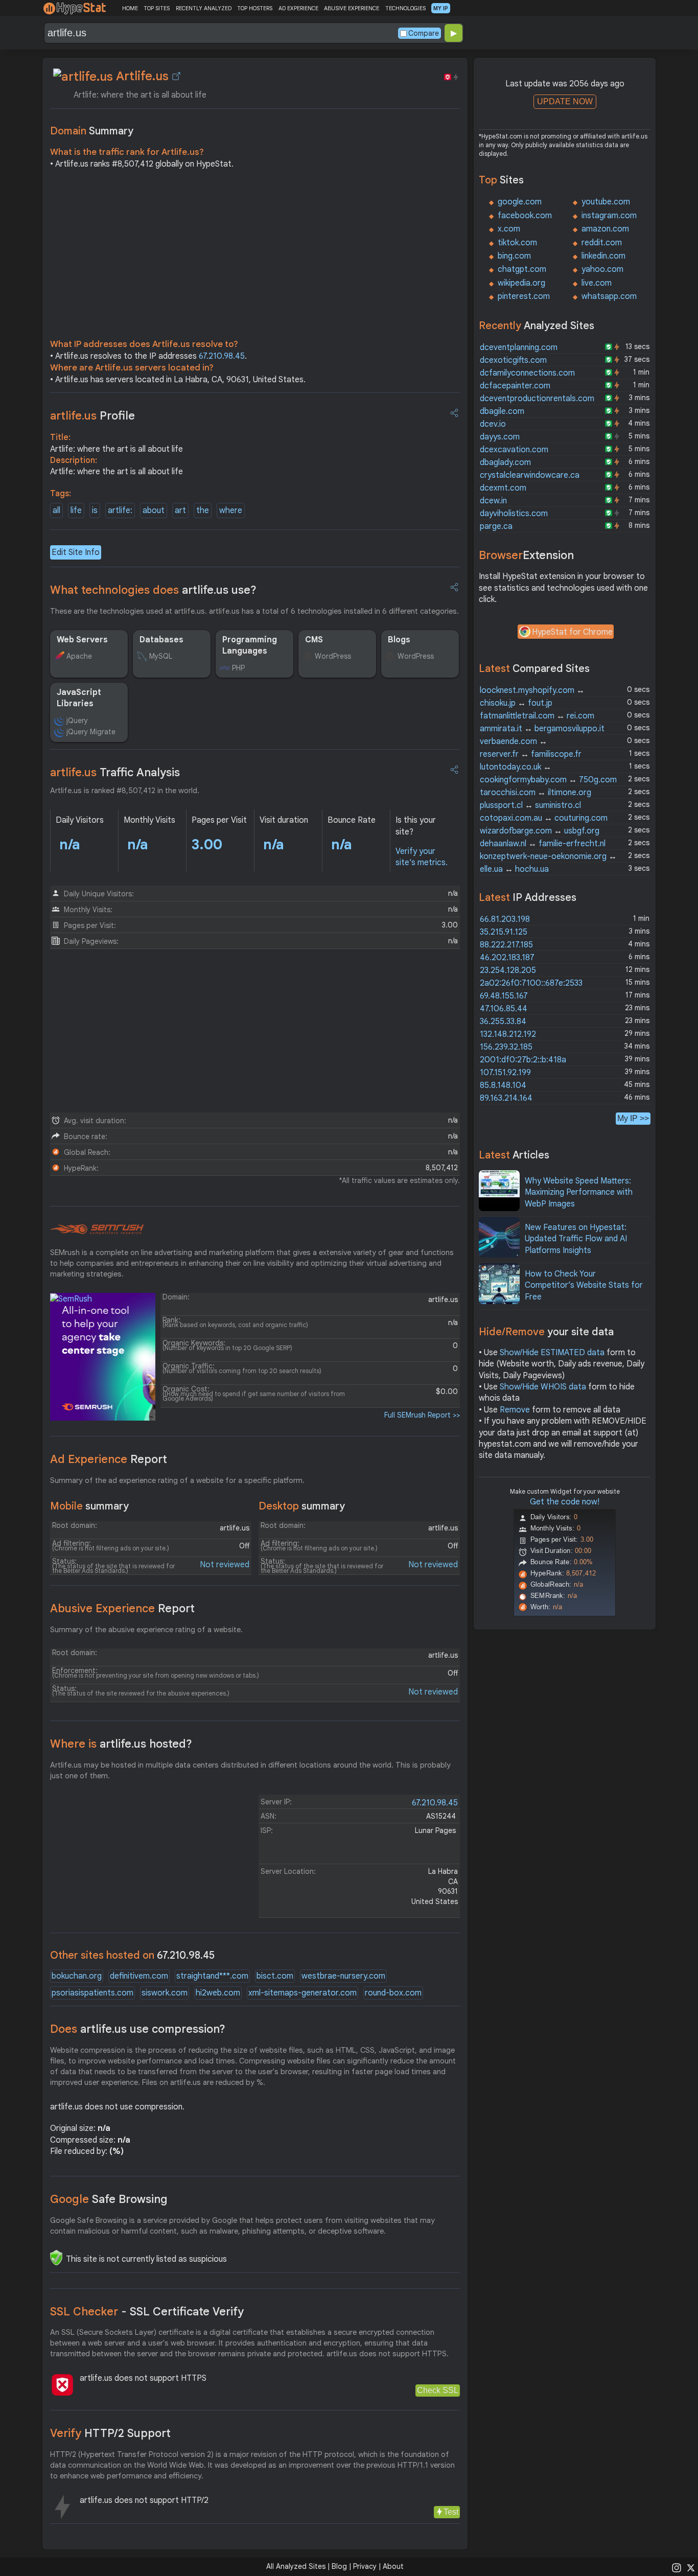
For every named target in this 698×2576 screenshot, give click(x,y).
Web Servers (82, 640)
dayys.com (500, 437)
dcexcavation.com (514, 450)
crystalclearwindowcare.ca (530, 475)
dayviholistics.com (514, 514)
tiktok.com (517, 243)
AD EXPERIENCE (298, 8)
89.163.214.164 (506, 1098)
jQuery (77, 721)
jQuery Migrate (91, 732)
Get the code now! (565, 1502)
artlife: (120, 510)
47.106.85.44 (504, 1009)
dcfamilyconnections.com (527, 373)
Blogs (399, 640)
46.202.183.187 (507, 958)
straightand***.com (212, 1976)
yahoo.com (602, 269)
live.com (597, 283)
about (154, 510)
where (231, 510)
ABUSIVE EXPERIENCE (352, 8)
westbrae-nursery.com (343, 1976)
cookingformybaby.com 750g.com (548, 780)
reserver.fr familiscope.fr (531, 754)
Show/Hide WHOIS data (543, 1387)
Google (109, 2199)
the (203, 510)
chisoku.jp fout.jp (516, 703)
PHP (238, 668)
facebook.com (525, 216)
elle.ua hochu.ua (514, 869)
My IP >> (633, 1118)
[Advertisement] (255, 257)
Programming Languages (250, 645)
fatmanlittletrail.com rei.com (537, 716)
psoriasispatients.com (92, 1993)
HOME (130, 8)
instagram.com (609, 216)
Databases (161, 640)
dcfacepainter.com (515, 386)
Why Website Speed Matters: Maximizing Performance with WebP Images (579, 1192)
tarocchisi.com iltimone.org (536, 793)
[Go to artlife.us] (176, 76)
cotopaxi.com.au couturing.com (544, 818)
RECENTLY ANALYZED (204, 8)
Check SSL (438, 2390)
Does (138, 2029)
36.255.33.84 (503, 1022)
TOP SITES (157, 8)
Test (451, 2512)
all (56, 510)
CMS (314, 640)
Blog (339, 2566)
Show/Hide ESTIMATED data (552, 1353)
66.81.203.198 (505, 919)
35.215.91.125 (504, 932)
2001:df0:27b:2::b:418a (523, 1060)
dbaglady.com (505, 462)
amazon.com (605, 229)
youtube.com (606, 202)
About (393, 2566)
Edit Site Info (76, 552)
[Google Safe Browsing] (56, 2258)
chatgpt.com (522, 269)
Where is (121, 1744)
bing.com (514, 256)
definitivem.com (139, 1976)
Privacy (365, 2566)
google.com (520, 202)
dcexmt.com (503, 488)
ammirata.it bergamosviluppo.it (542, 729)
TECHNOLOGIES (405, 8)
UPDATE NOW (565, 101)
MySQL (161, 656)
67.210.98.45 (222, 356)
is (95, 510)
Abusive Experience (122, 1608)
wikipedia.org (521, 283)
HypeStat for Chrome (572, 632)
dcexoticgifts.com (513, 360)
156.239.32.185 (506, 1047)
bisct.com (275, 1976)
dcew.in (493, 501)
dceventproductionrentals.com (537, 399)
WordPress (333, 656)
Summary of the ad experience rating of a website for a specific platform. (177, 1480)
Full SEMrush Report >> (422, 1415)
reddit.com (602, 243)
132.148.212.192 (508, 1034)
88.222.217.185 (506, 945)
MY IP (441, 8)
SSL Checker (147, 2312)
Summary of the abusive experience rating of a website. (146, 1630)
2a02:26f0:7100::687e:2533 (531, 983)
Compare (424, 33)
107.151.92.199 (505, 1073)
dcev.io (493, 424)
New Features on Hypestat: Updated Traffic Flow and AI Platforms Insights (576, 1239)
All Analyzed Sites (296, 2566)
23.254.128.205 (508, 970)
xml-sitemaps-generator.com (303, 1993)
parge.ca (496, 526)
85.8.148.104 (503, 1085)
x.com (509, 229)
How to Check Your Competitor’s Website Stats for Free (584, 1285)
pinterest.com (524, 296)
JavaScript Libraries (79, 698)
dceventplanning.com (519, 347)
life (76, 510)
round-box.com (393, 1993)
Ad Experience (109, 1459)
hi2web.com (218, 1993)
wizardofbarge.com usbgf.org (540, 831)
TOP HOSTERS (255, 8)
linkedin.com (603, 256)
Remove (515, 1410)
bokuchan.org (77, 1976)
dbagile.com (502, 411)
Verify (110, 2433)
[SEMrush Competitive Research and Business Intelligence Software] (97, 1229)
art (180, 510)
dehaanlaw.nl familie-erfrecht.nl (543, 844)
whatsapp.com (609, 296)
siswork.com (165, 1993)
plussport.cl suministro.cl (530, 805)
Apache (79, 656)
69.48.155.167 (504, 996)
